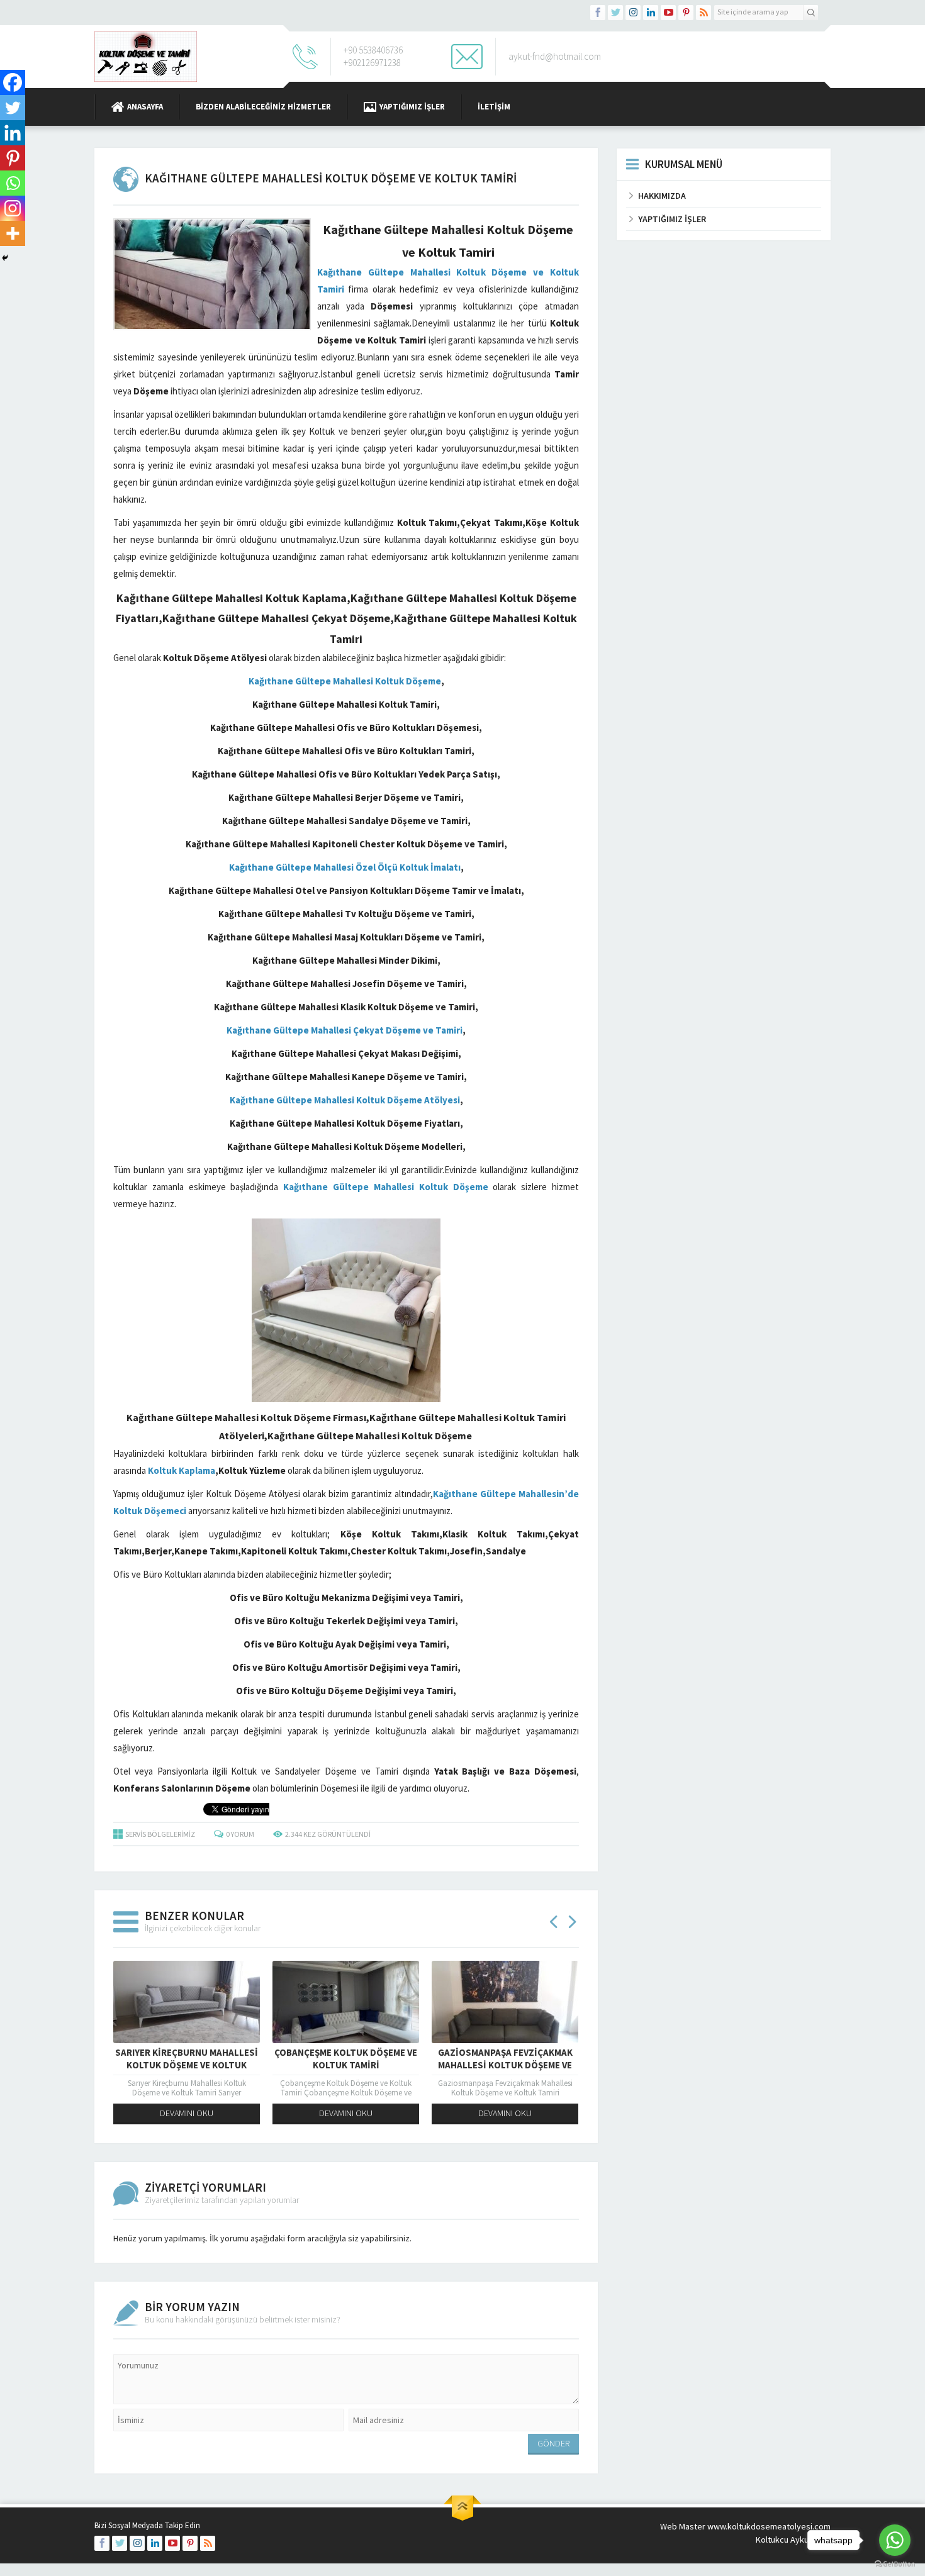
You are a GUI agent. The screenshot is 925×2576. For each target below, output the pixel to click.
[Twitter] (13, 108)
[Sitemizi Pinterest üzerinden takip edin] (686, 13)
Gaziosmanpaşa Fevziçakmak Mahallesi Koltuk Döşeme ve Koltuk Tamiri (505, 2065)
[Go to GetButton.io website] (895, 2564)
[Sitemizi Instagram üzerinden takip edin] (633, 13)
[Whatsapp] (13, 183)
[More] (13, 233)
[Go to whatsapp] (895, 2540)
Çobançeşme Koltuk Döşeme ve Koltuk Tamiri (346, 2059)
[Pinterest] (13, 158)
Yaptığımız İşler (412, 107)
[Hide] (5, 258)
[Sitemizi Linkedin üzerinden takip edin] (651, 13)
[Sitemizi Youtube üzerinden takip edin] (668, 13)
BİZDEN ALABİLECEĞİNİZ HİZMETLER (263, 107)
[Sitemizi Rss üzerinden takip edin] (704, 13)
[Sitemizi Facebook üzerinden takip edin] (598, 13)
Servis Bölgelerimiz (160, 1834)
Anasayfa (145, 107)
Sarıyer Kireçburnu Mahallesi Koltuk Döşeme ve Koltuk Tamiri (187, 2065)
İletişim (494, 107)
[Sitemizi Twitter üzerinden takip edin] (615, 13)
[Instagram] (13, 208)
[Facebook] (13, 82)
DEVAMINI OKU (187, 2113)
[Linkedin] (13, 133)
